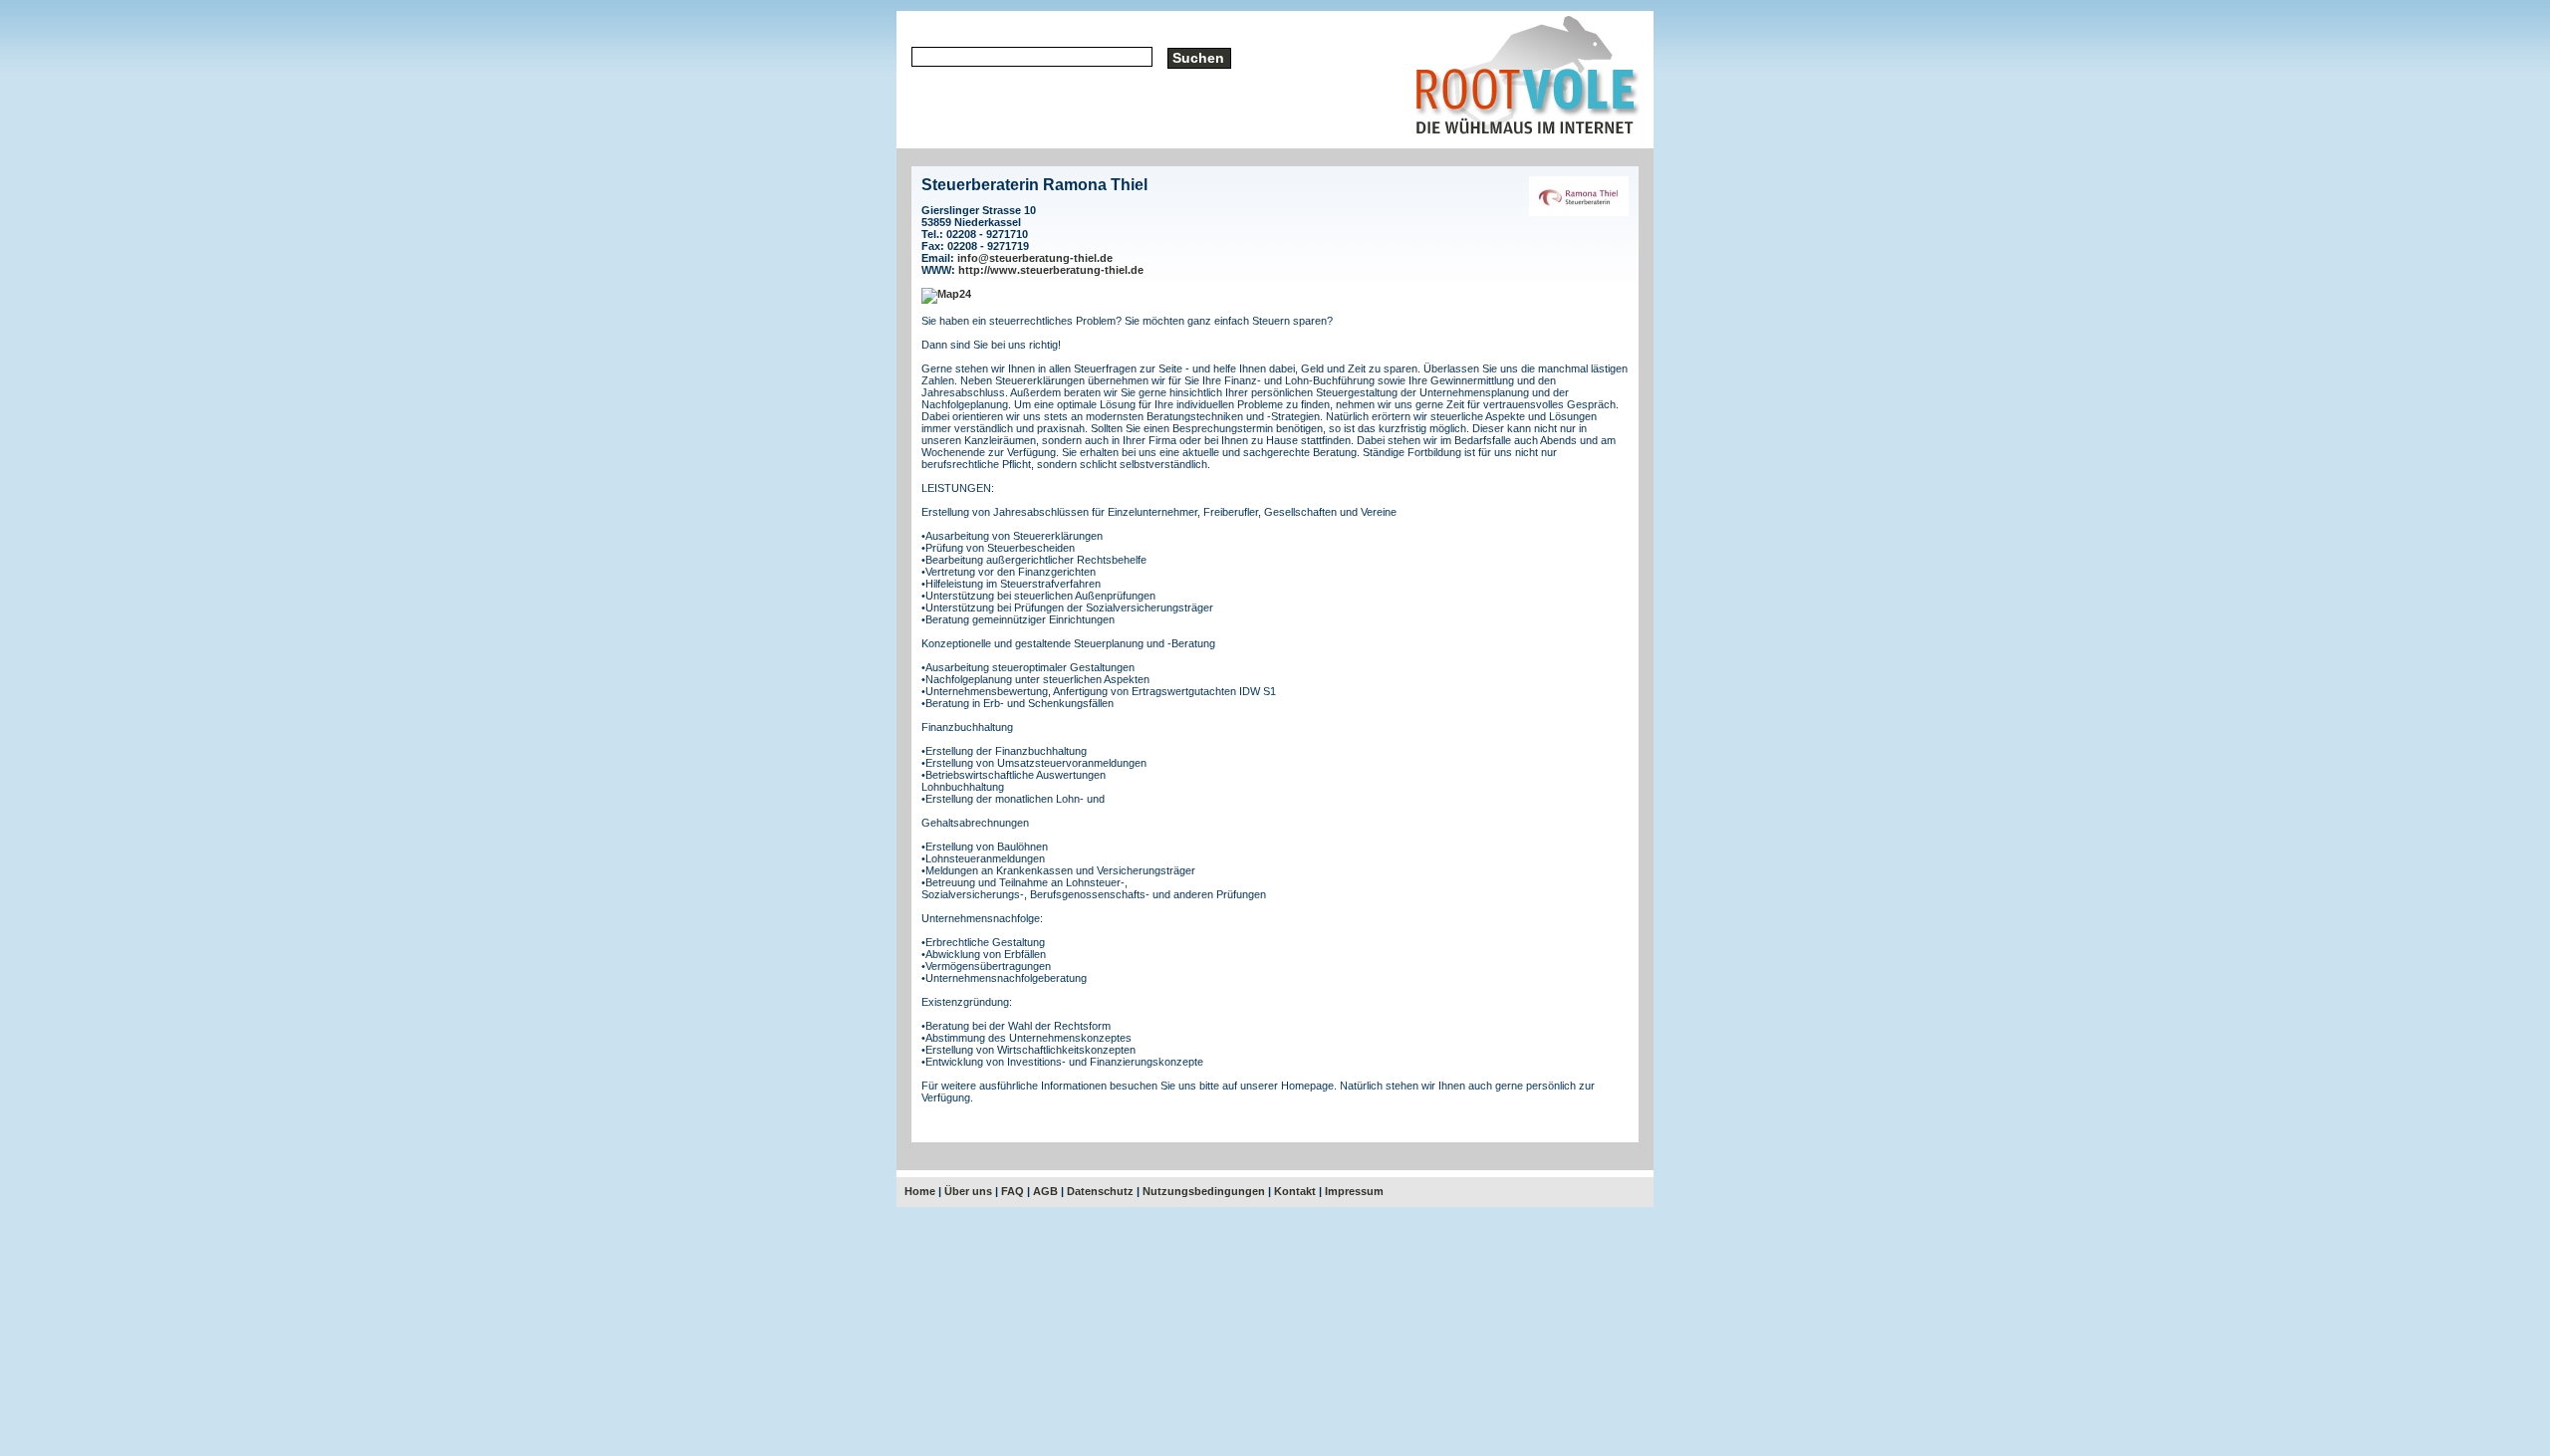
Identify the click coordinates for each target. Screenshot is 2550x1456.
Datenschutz (1100, 1191)
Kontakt (1295, 1191)
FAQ (1013, 1191)
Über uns (968, 1191)
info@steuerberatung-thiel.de (1035, 258)
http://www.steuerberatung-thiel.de (1051, 270)
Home (920, 1191)
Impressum (1354, 1191)
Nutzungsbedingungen (1204, 1191)
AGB (1045, 1191)
